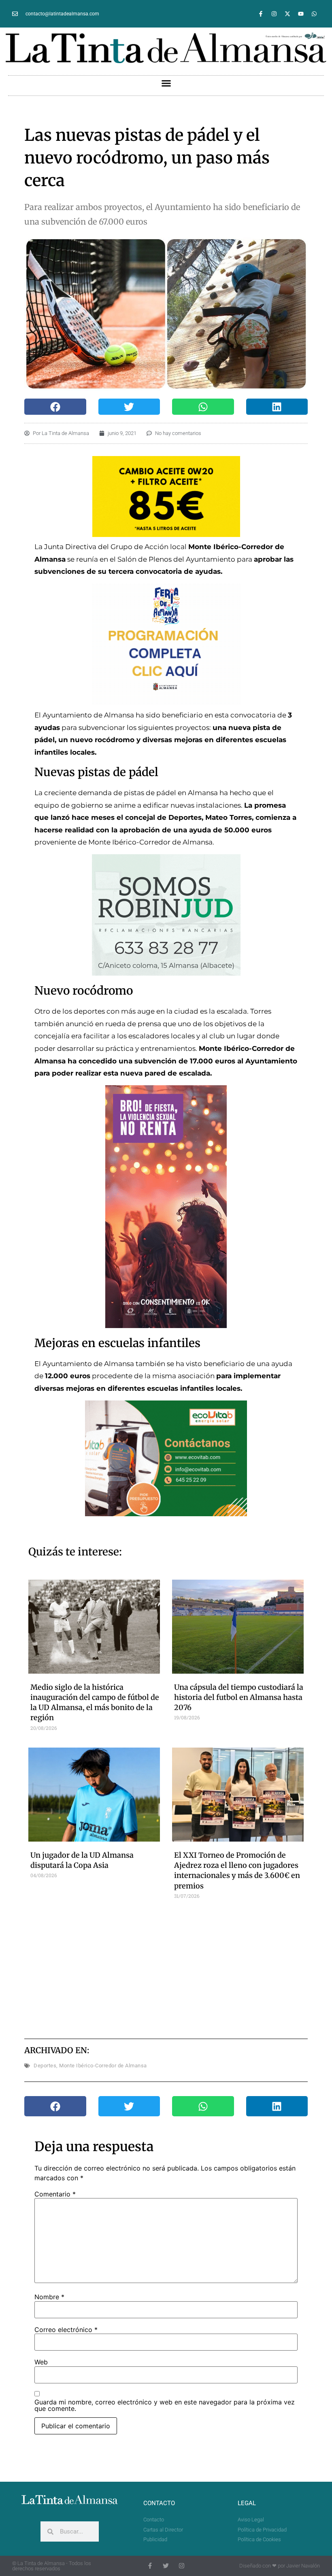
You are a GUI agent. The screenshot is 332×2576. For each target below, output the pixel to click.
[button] (166, 83)
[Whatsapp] (314, 14)
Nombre (49, 2297)
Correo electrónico (66, 2330)
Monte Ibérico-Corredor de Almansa (103, 2066)
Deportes (45, 2066)
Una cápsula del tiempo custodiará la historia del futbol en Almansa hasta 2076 (239, 1697)
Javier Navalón (303, 2566)
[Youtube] (301, 14)
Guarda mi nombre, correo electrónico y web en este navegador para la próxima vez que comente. (165, 2405)
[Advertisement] (182, 1968)
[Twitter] (166, 2566)
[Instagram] (274, 14)
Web (41, 2362)
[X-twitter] (287, 14)
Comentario (55, 2194)
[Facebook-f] (261, 14)
